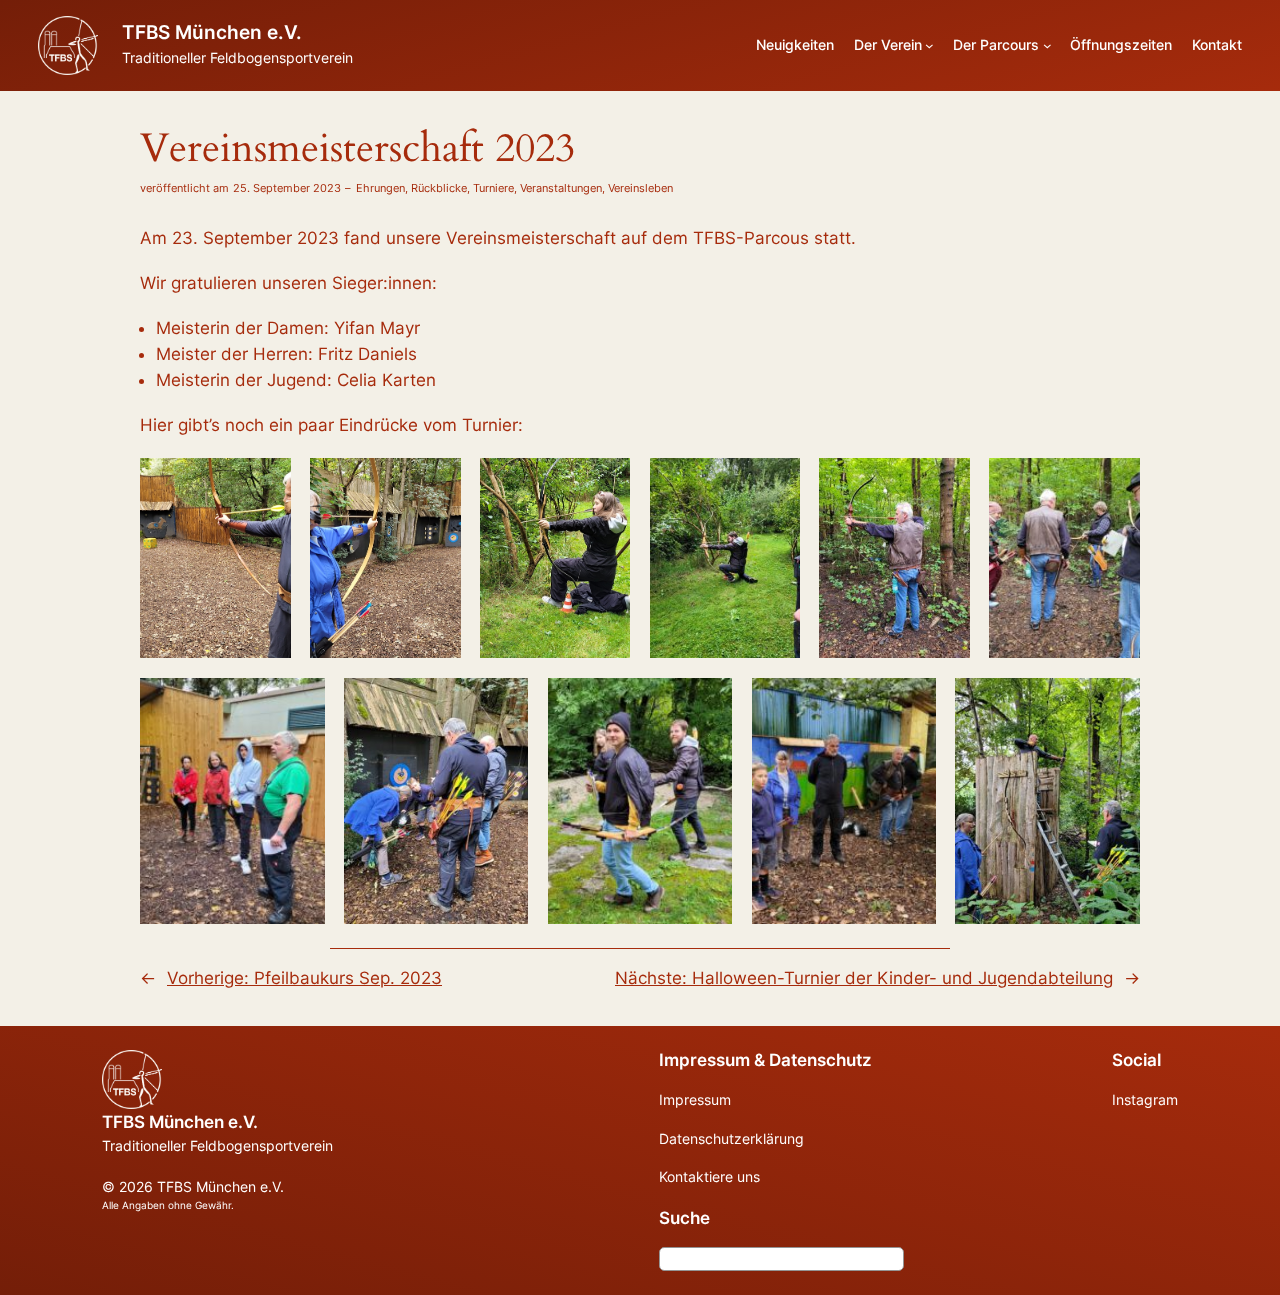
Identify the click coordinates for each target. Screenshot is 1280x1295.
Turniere (493, 188)
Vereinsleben (640, 188)
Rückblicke (439, 188)
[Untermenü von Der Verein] (929, 45)
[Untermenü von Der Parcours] (1047, 45)
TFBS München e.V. (212, 32)
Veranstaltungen (561, 188)
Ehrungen (380, 188)
